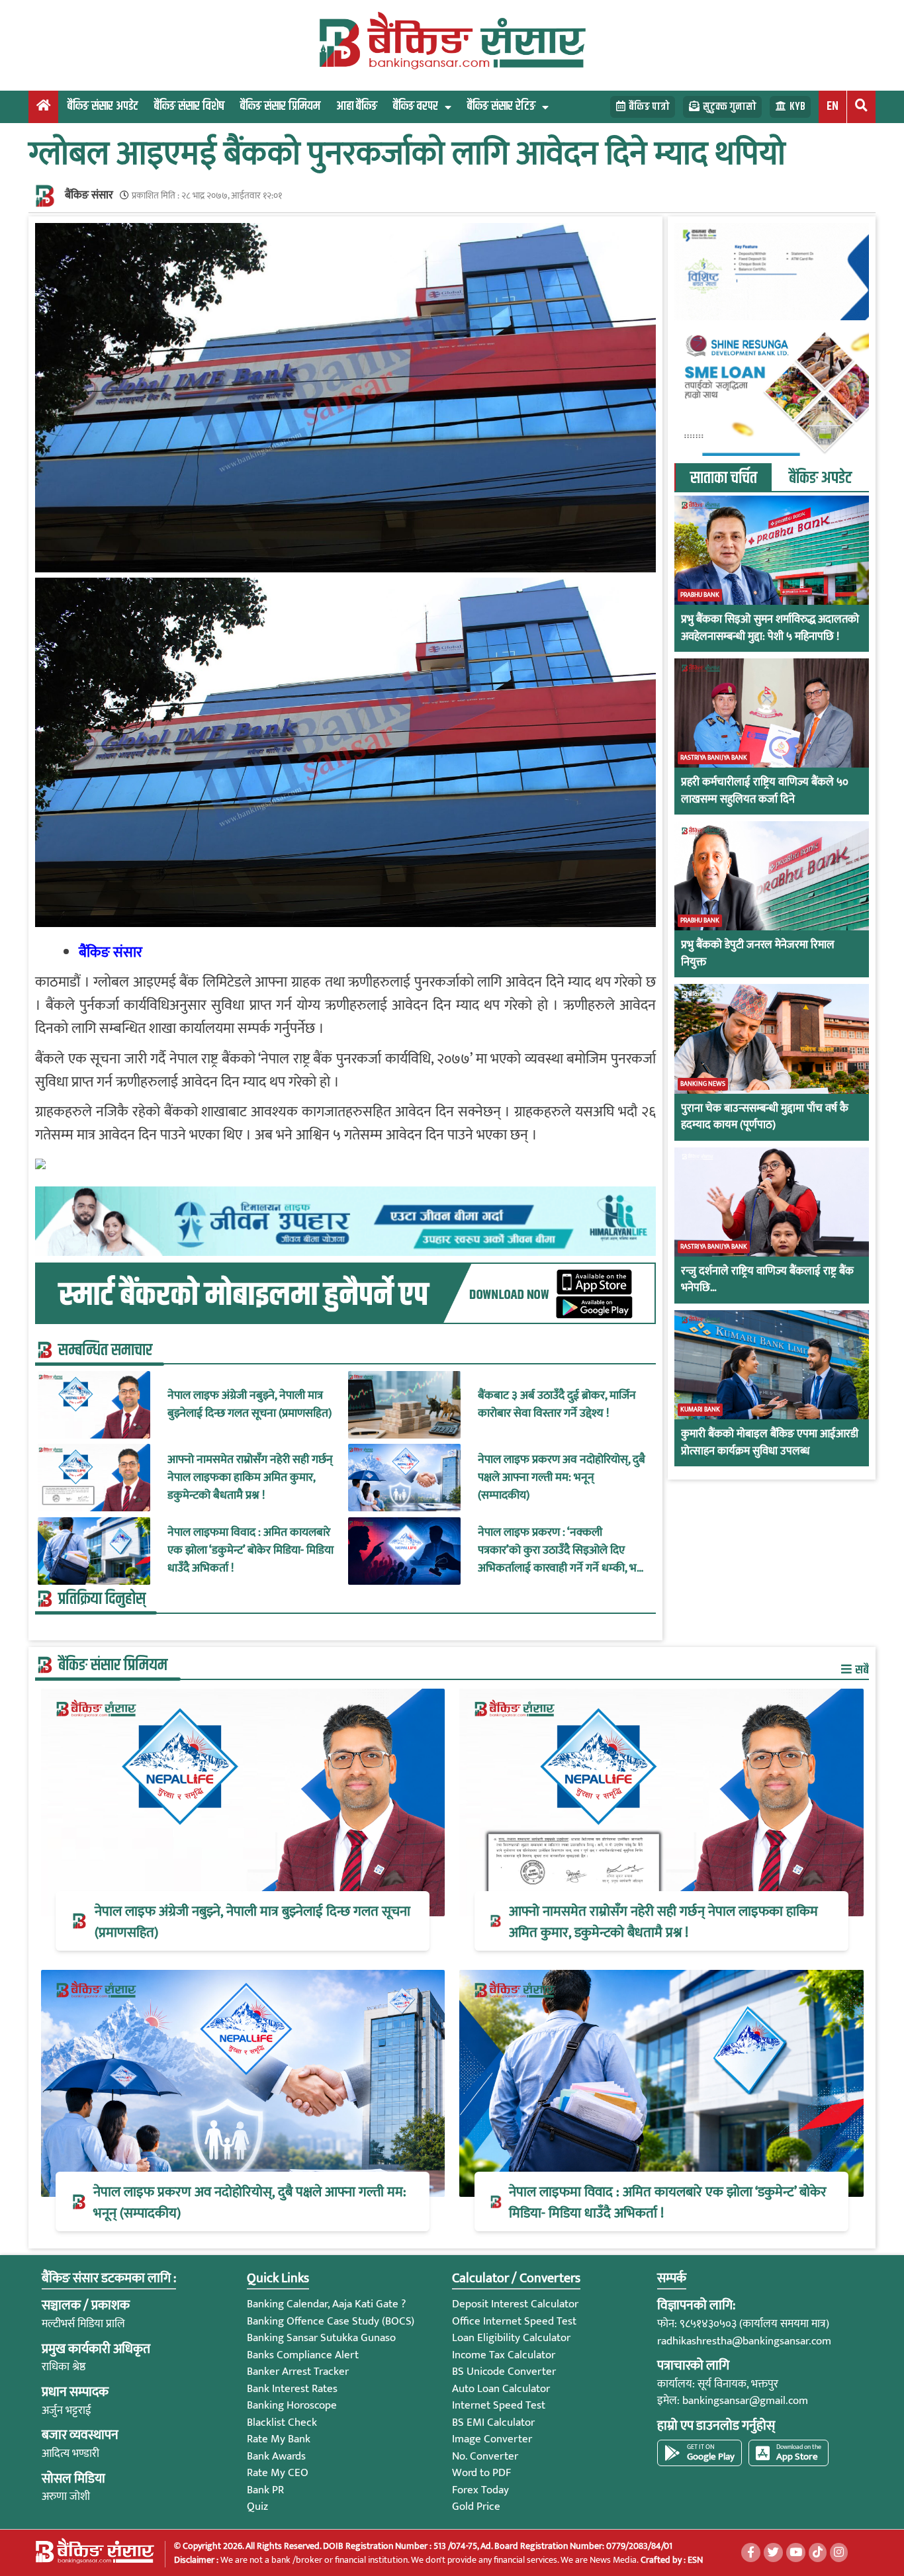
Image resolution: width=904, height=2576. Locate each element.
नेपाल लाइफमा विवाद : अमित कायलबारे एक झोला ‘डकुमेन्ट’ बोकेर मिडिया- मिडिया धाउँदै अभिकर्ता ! (250, 1551)
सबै (861, 1670)
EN (833, 106)
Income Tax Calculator (504, 2355)
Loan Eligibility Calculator (511, 2338)
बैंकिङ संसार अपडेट (103, 106)
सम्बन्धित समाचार (105, 1351)
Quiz (257, 2507)
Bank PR (265, 2490)
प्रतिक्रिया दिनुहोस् (102, 1599)
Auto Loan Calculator (501, 2389)
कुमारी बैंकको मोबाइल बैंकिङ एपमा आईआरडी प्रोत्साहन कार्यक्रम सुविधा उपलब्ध (770, 1443)
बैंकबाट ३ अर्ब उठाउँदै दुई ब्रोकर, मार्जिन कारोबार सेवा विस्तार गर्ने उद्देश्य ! (557, 1405)
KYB (797, 107)
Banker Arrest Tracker (298, 2372)
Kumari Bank (700, 1409)
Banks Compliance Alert (303, 2355)
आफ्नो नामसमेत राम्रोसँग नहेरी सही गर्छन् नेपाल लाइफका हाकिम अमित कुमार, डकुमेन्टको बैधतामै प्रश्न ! (250, 1478)
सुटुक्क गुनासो (730, 107)
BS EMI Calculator (493, 2422)
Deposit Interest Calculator (515, 2304)
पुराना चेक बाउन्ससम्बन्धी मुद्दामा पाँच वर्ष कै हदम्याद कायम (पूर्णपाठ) (765, 1117)
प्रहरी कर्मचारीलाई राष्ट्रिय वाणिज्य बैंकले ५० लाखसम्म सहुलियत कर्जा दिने (765, 791)
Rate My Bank (279, 2439)
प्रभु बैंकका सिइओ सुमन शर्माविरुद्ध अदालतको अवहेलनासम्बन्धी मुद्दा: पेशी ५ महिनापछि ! (770, 628)
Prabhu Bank (700, 595)
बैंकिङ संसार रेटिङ (501, 106)
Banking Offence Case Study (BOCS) (331, 2321)
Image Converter (492, 2439)
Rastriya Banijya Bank (714, 758)
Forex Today (480, 2490)
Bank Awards (276, 2456)
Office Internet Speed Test (514, 2321)
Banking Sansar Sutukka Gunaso (321, 2338)
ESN (694, 2560)
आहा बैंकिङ (357, 106)
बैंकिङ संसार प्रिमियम (280, 106)
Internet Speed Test (499, 2405)
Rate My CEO (278, 2473)
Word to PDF (481, 2473)
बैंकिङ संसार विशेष (189, 106)
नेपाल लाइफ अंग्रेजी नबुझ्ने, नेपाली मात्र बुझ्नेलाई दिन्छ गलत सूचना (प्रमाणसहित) (249, 1405)
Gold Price (476, 2507)
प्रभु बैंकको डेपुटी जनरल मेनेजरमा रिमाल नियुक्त (758, 954)
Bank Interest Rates (292, 2389)
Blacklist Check (282, 2422)
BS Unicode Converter (504, 2372)
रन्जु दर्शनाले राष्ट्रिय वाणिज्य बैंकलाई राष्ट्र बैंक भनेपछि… (767, 1280)
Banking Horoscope (292, 2405)
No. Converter (485, 2456)
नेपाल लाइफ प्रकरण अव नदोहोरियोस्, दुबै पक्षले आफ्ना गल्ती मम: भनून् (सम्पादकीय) (562, 1478)
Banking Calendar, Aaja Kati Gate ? (326, 2304)
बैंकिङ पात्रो (649, 107)
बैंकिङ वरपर (416, 106)
